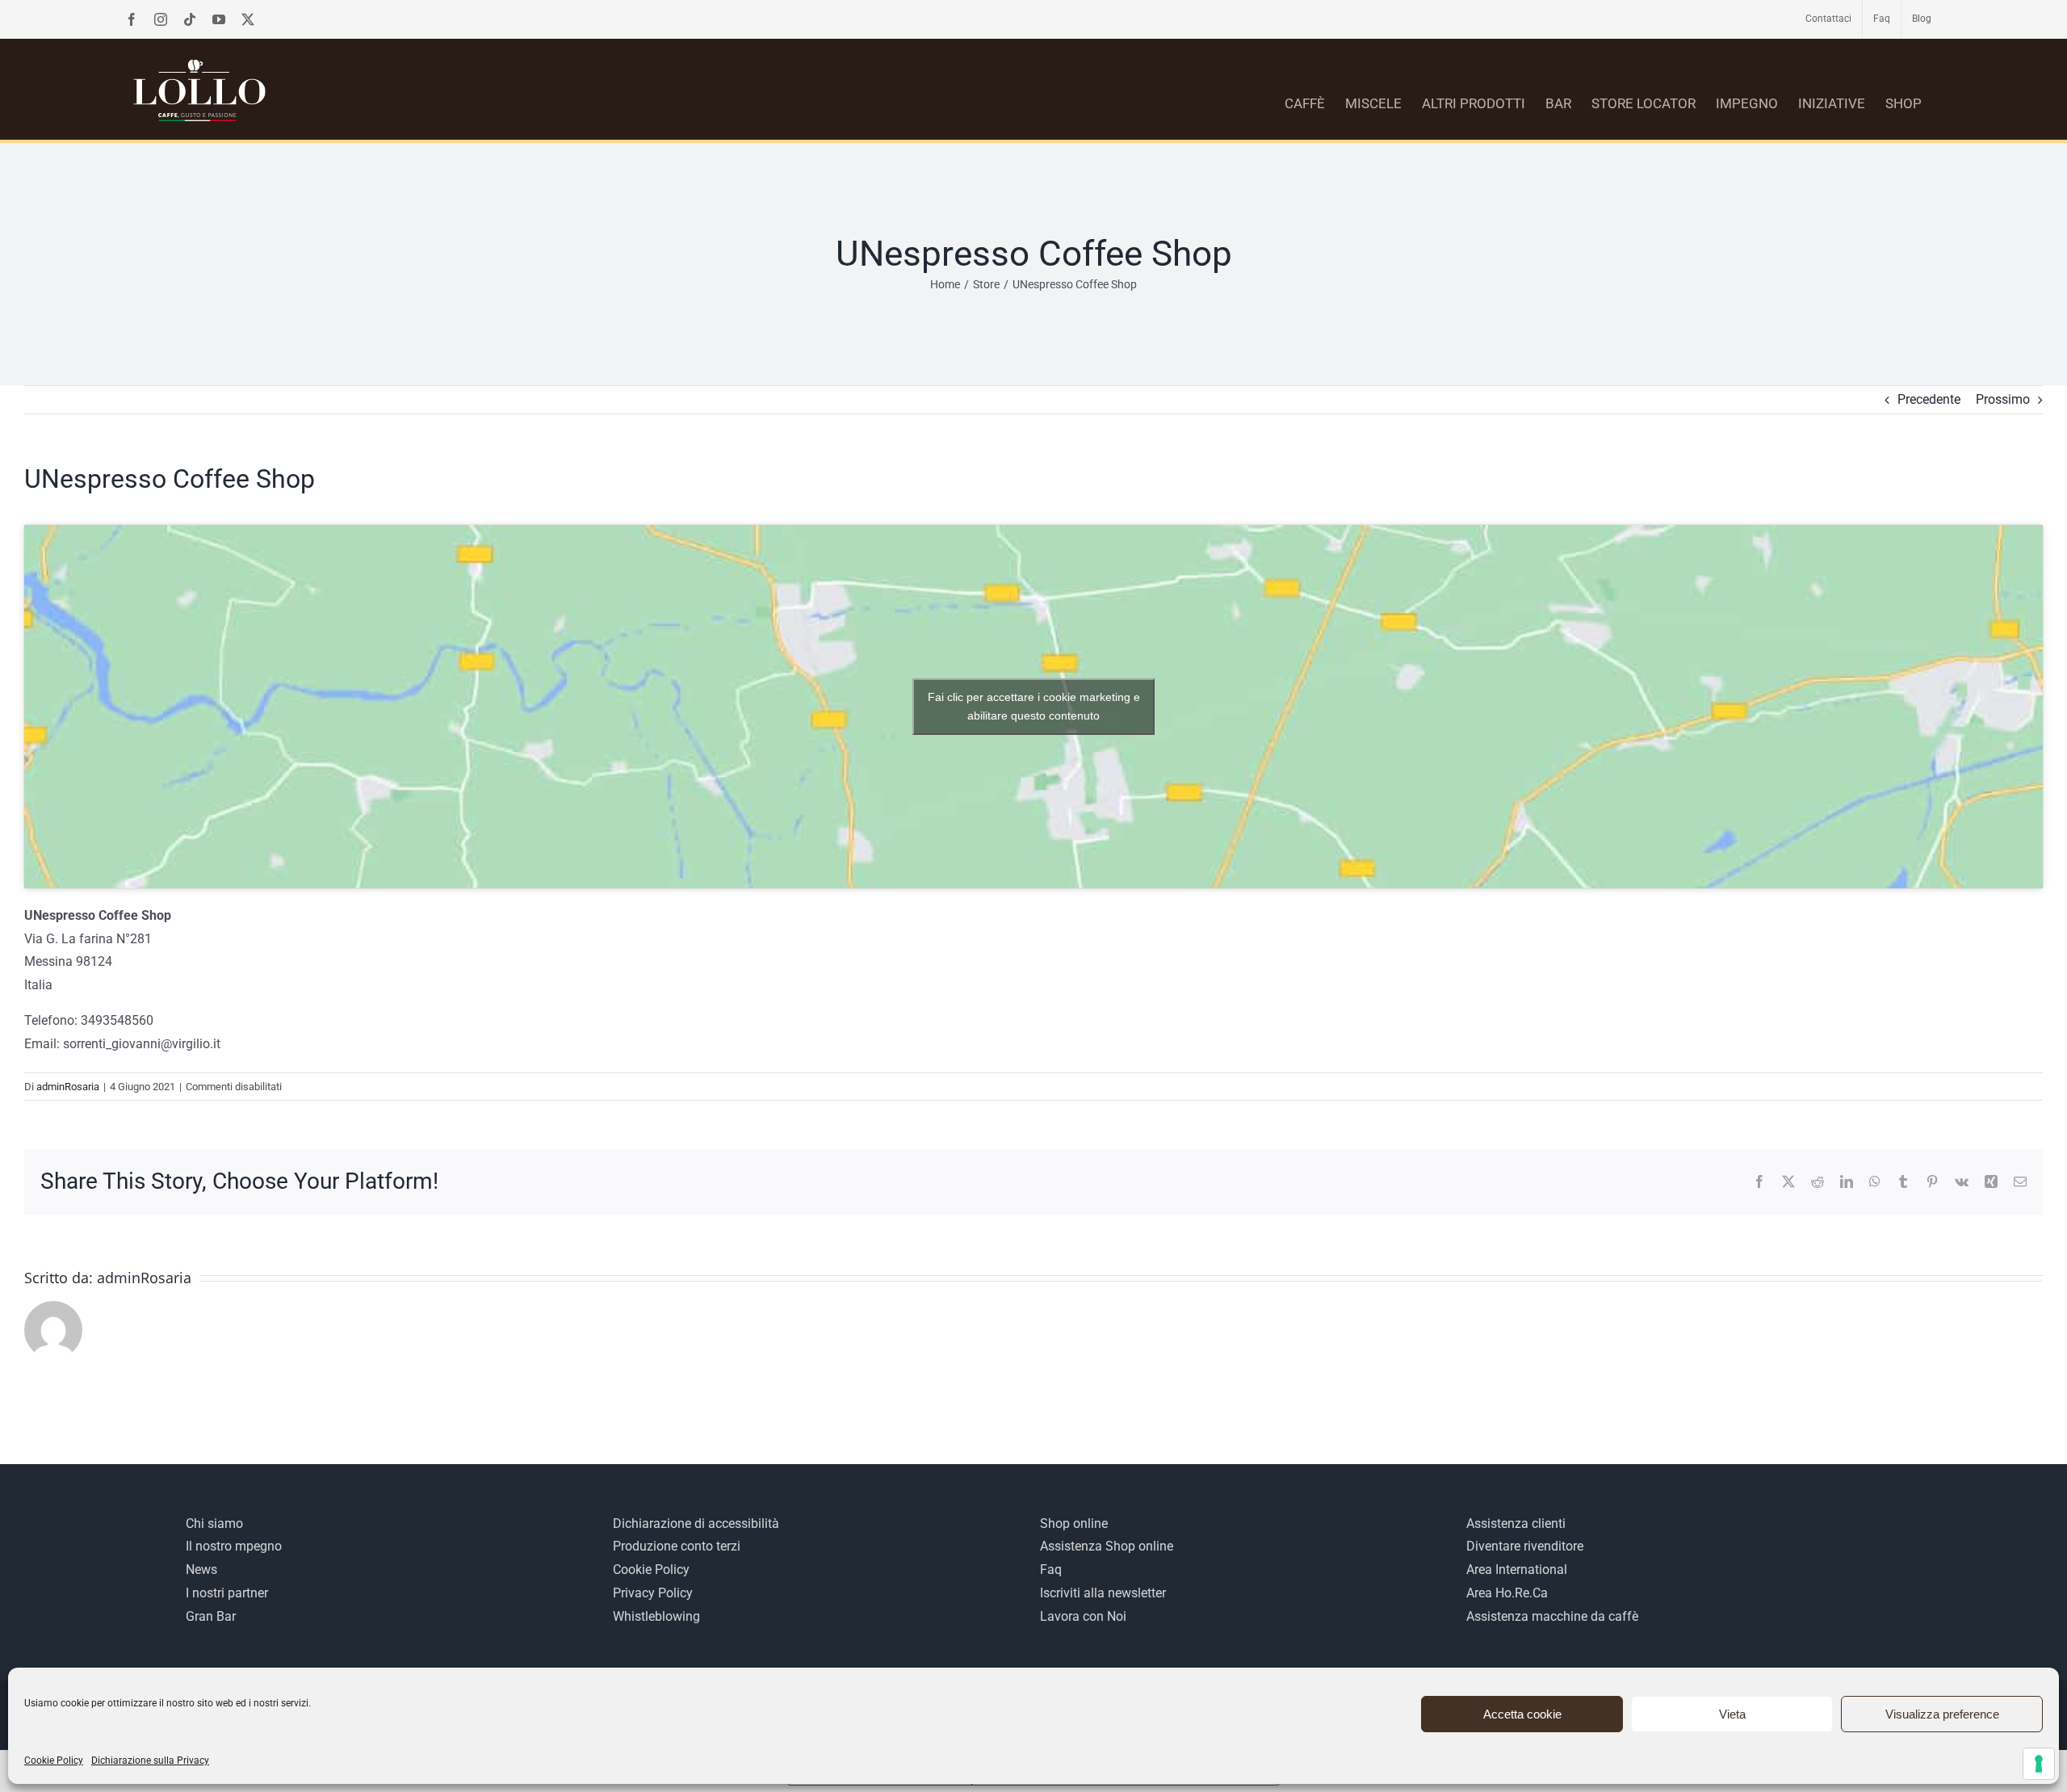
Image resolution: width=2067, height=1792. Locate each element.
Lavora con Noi (1083, 1616)
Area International (1517, 1570)
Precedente (1929, 399)
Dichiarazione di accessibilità (696, 1523)
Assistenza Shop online (1107, 1546)
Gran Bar (211, 1616)
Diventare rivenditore (1525, 1546)
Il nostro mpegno (234, 1546)
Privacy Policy (653, 1593)
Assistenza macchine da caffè (1552, 1616)
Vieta (1732, 1714)
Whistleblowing (656, 1616)
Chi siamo (214, 1523)
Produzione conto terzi (677, 1546)
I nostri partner (227, 1593)
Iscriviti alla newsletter (1103, 1593)
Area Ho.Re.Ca (1507, 1593)
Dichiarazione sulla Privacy (150, 1761)
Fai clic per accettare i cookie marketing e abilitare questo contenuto (1034, 706)
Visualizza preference (1942, 1714)
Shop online (1074, 1523)
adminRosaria (68, 1087)
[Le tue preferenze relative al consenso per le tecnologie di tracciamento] (2039, 1764)
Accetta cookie (1522, 1714)
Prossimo (2003, 399)
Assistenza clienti (1516, 1523)
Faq (1051, 1570)
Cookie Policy (54, 1761)
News (201, 1570)
